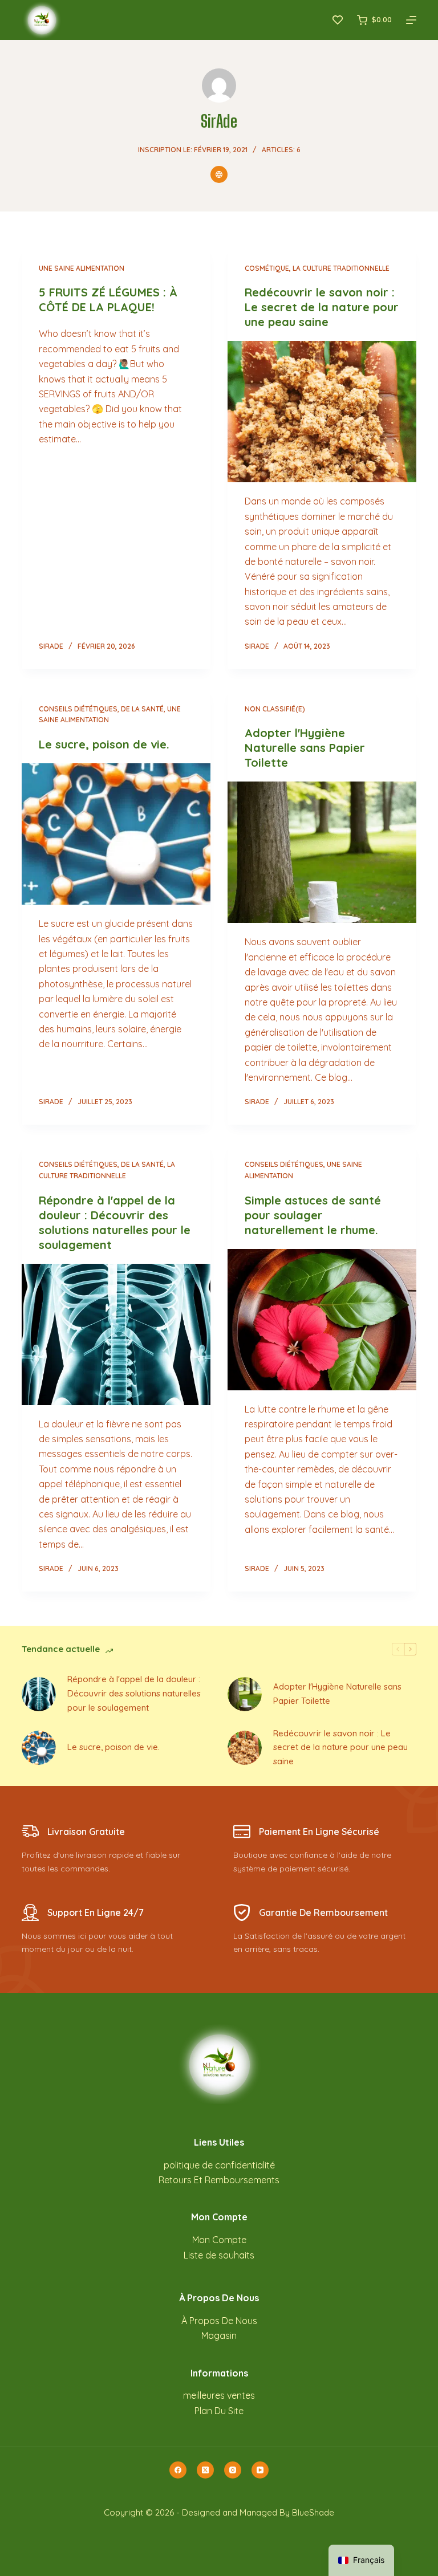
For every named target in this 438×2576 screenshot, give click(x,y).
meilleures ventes (219, 2395)
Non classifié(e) (275, 709)
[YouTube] (260, 2470)
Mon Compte (219, 2240)
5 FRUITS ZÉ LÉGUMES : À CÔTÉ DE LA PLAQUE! (108, 300)
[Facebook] (178, 2470)
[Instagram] (233, 2470)
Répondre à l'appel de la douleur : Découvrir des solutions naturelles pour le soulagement (115, 1222)
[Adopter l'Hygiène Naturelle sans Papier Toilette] (322, 852)
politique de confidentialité (219, 2165)
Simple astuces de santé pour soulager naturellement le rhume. (313, 1215)
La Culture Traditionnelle (341, 268)
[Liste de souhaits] (338, 20)
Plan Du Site (219, 2411)
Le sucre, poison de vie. (104, 744)
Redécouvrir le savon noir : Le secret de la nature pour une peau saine (322, 307)
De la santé (142, 709)
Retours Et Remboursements (219, 2180)
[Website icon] (219, 174)
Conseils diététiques (78, 709)
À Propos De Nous (219, 2321)
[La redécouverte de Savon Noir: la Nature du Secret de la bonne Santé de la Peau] (322, 412)
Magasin (219, 2335)
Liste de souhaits (219, 2255)
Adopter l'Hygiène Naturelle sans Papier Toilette (305, 748)
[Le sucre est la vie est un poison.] (116, 834)
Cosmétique (267, 268)
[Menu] (411, 20)
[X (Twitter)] (205, 2470)
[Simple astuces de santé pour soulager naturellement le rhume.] (322, 1320)
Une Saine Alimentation (82, 268)
